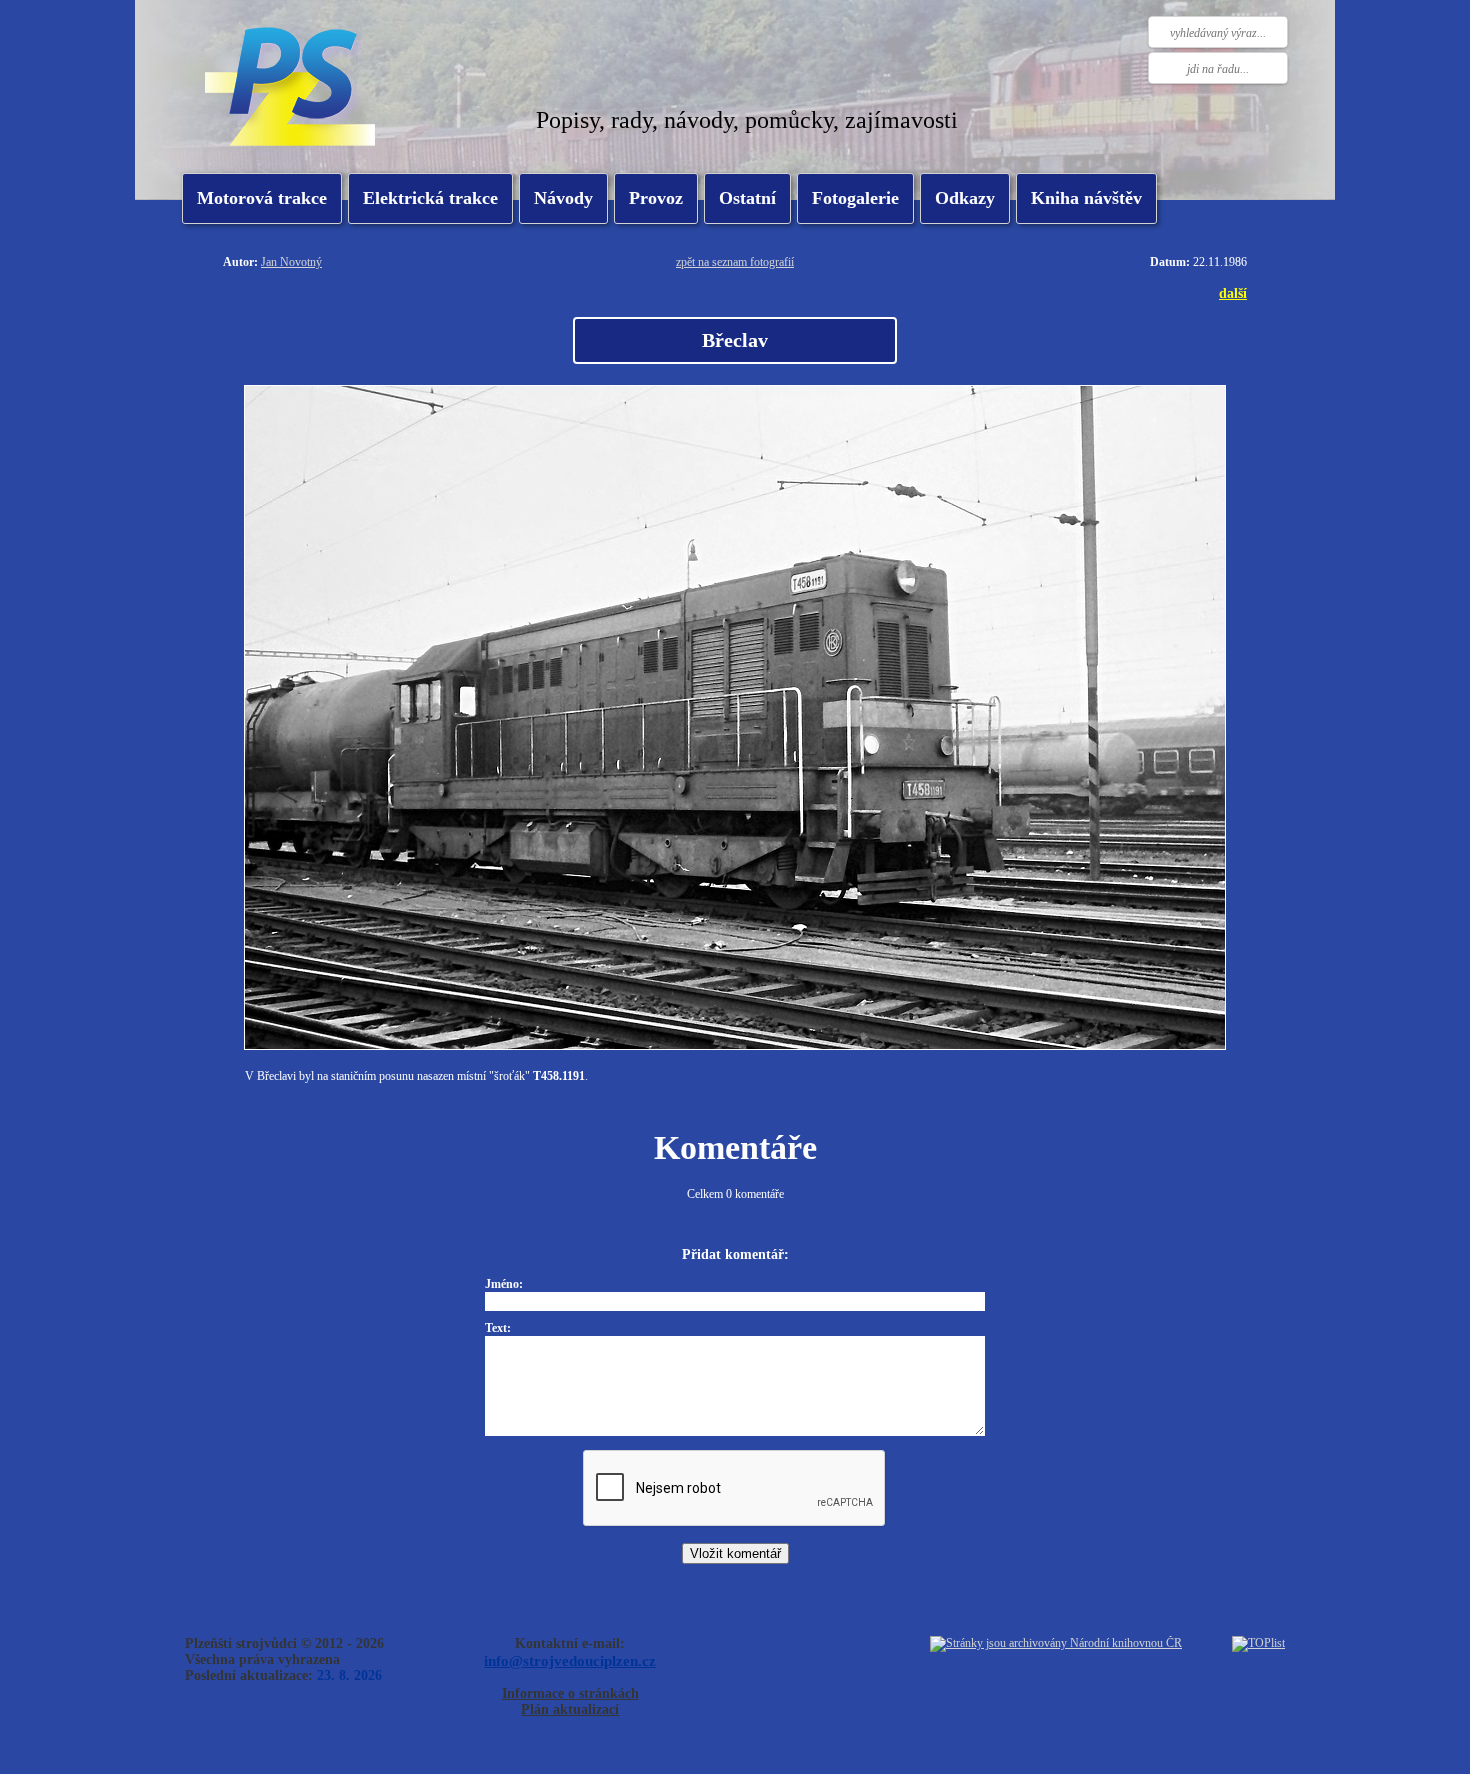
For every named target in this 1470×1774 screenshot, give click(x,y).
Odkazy (965, 198)
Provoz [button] (656, 198)
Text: (498, 1328)
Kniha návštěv (1086, 198)
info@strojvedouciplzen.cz (570, 1660)
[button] (430, 198)
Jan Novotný (291, 262)
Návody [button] (563, 198)
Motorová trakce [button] (262, 198)
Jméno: (504, 1284)
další (1233, 293)
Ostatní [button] (747, 198)
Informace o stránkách (570, 1693)
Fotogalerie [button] (855, 198)
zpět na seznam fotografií (735, 262)
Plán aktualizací (570, 1709)
